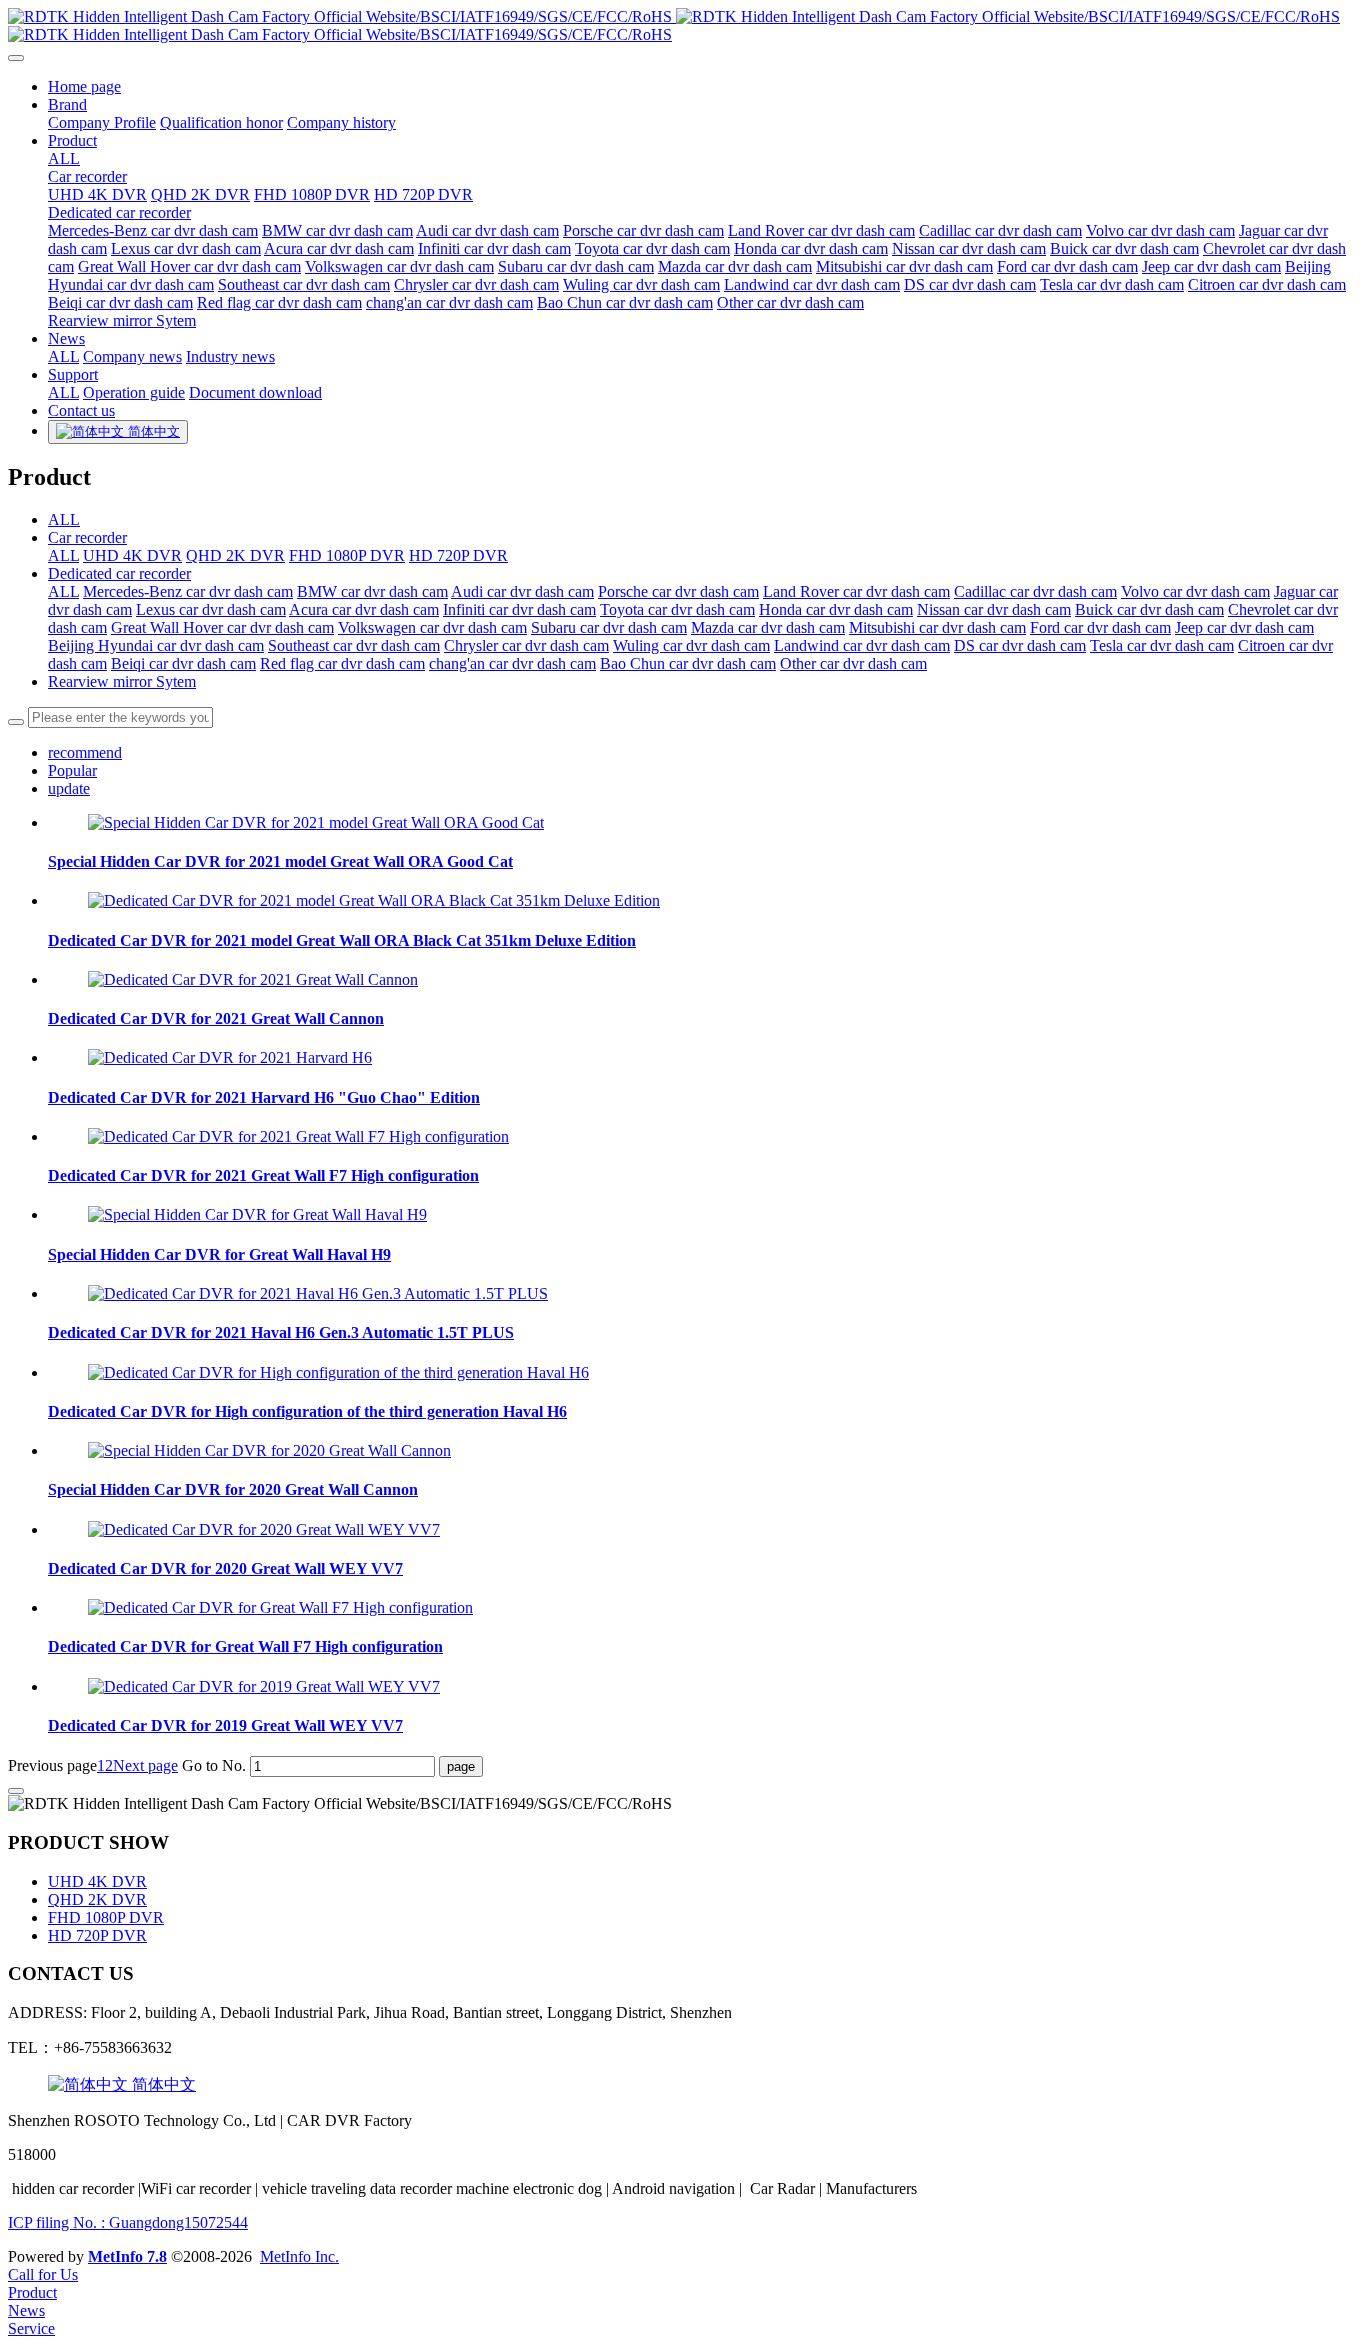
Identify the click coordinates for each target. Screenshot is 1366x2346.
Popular (72, 770)
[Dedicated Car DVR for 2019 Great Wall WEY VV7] (264, 1686)
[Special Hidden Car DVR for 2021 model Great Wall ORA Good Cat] (316, 822)
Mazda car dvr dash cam (768, 627)
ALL (64, 158)
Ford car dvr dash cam (1100, 627)
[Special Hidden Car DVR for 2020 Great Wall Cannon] (269, 1450)
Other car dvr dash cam (853, 663)
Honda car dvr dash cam (836, 609)
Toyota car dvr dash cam (677, 609)
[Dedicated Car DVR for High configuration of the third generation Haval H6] (338, 1372)
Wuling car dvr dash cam (691, 645)
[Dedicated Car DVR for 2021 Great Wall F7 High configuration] (298, 1136)
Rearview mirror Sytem (122, 681)
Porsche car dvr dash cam (678, 591)
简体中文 (162, 2084)
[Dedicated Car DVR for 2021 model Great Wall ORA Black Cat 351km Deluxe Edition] (374, 900)
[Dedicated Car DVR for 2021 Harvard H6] (230, 1057)
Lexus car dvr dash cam (211, 609)
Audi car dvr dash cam (522, 591)
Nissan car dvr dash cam (994, 609)
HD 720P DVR (458, 555)
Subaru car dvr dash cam (609, 627)
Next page (145, 1765)
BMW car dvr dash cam (372, 591)
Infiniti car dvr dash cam (519, 609)
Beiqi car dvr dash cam (183, 663)
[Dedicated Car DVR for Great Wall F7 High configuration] (280, 1607)
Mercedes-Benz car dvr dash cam (188, 591)
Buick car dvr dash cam (1149, 609)
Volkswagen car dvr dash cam (432, 627)
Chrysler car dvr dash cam (526, 645)
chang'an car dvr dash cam (512, 663)
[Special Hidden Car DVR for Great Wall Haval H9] (257, 1214)
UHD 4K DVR (132, 555)
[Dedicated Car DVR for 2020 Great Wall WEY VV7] (264, 1529)
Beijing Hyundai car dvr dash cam (156, 645)
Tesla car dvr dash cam (1162, 645)
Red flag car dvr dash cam (342, 663)
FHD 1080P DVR (347, 555)
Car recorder (87, 537)
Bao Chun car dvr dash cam (688, 663)
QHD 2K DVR (235, 555)
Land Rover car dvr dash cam (856, 591)
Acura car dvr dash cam (364, 609)
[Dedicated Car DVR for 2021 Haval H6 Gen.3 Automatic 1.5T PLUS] (318, 1293)
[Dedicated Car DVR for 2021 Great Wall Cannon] (253, 979)
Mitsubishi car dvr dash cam (937, 627)
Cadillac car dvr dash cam (1035, 591)
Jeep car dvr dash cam (1244, 627)
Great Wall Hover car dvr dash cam (222, 627)
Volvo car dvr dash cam (1195, 591)
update (69, 788)
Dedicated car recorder (119, 573)
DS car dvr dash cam (1020, 645)
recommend (85, 752)
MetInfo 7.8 (127, 2256)
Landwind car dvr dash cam (862, 645)
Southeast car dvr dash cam (354, 645)
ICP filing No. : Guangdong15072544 (128, 2222)
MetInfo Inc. (299, 2256)
